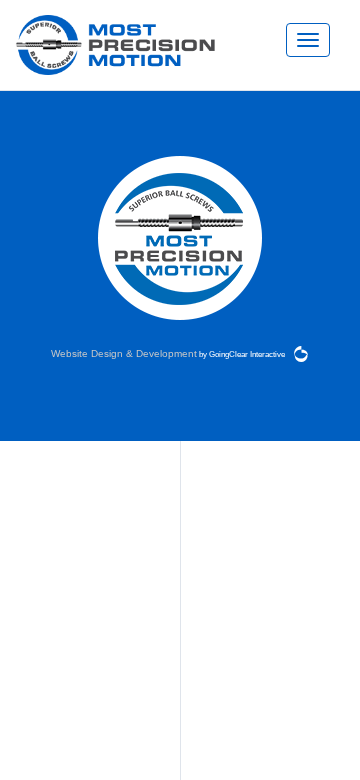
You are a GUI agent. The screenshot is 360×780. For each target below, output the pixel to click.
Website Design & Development (124, 354)
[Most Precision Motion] (115, 45)
